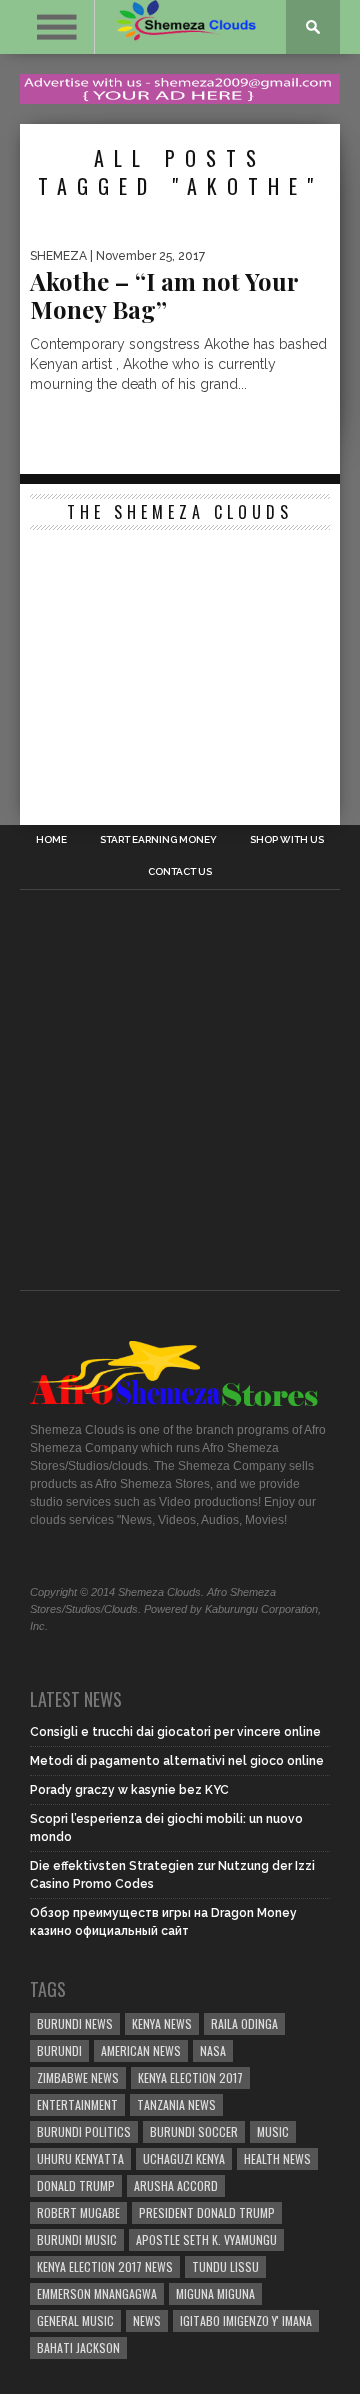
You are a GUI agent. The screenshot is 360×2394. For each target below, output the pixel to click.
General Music (75, 2320)
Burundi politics (84, 2131)
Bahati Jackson (78, 2347)
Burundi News (75, 2023)
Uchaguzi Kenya (184, 2158)
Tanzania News (176, 2104)
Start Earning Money (158, 840)
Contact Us (180, 872)
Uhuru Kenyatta (80, 2158)
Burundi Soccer (194, 2131)
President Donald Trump (207, 2212)
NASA (213, 2050)
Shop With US (287, 840)
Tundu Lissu (225, 2266)
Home (51, 840)
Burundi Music (77, 2239)
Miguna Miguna (215, 2293)
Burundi (59, 2050)
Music (273, 2131)
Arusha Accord (176, 2185)
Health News (277, 2158)
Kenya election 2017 (190, 2077)
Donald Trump (76, 2185)
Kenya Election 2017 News (105, 2266)
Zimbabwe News (78, 2077)
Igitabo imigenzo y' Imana (246, 2320)
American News (141, 2050)
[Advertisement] (180, 665)
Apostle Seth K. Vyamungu (206, 2239)
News (147, 2320)
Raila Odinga (244, 2023)
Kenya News (162, 2023)
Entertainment (77, 2104)
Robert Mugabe (78, 2212)
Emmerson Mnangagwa (97, 2293)
